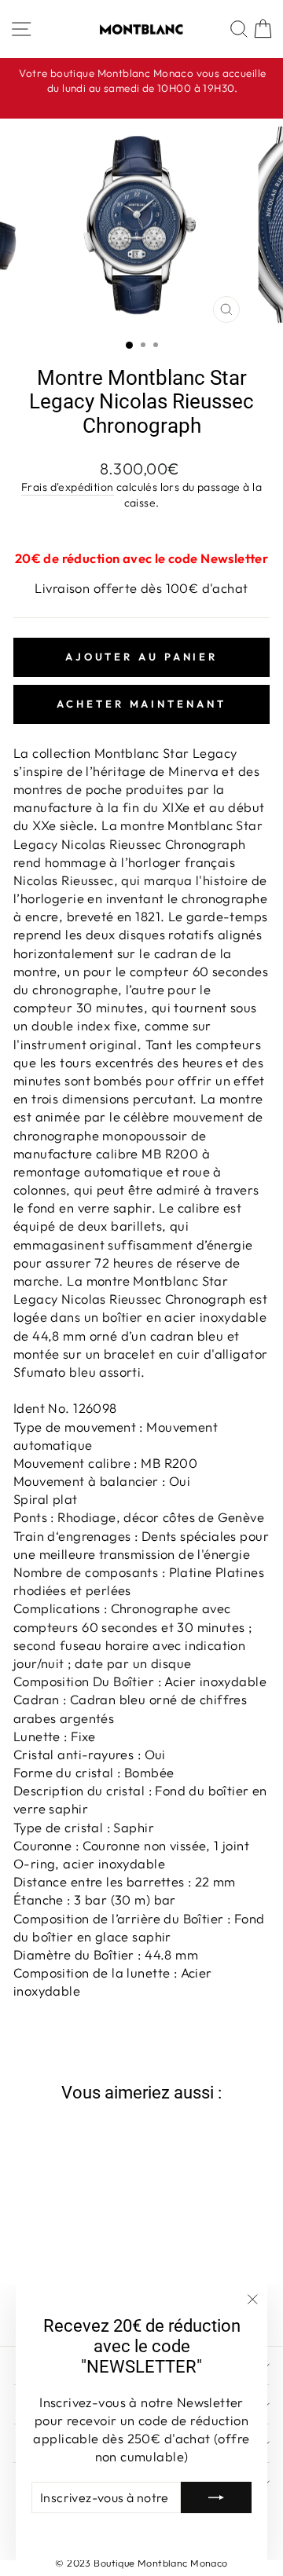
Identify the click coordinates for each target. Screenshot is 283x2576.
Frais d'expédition (67, 487)
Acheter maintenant (141, 704)
